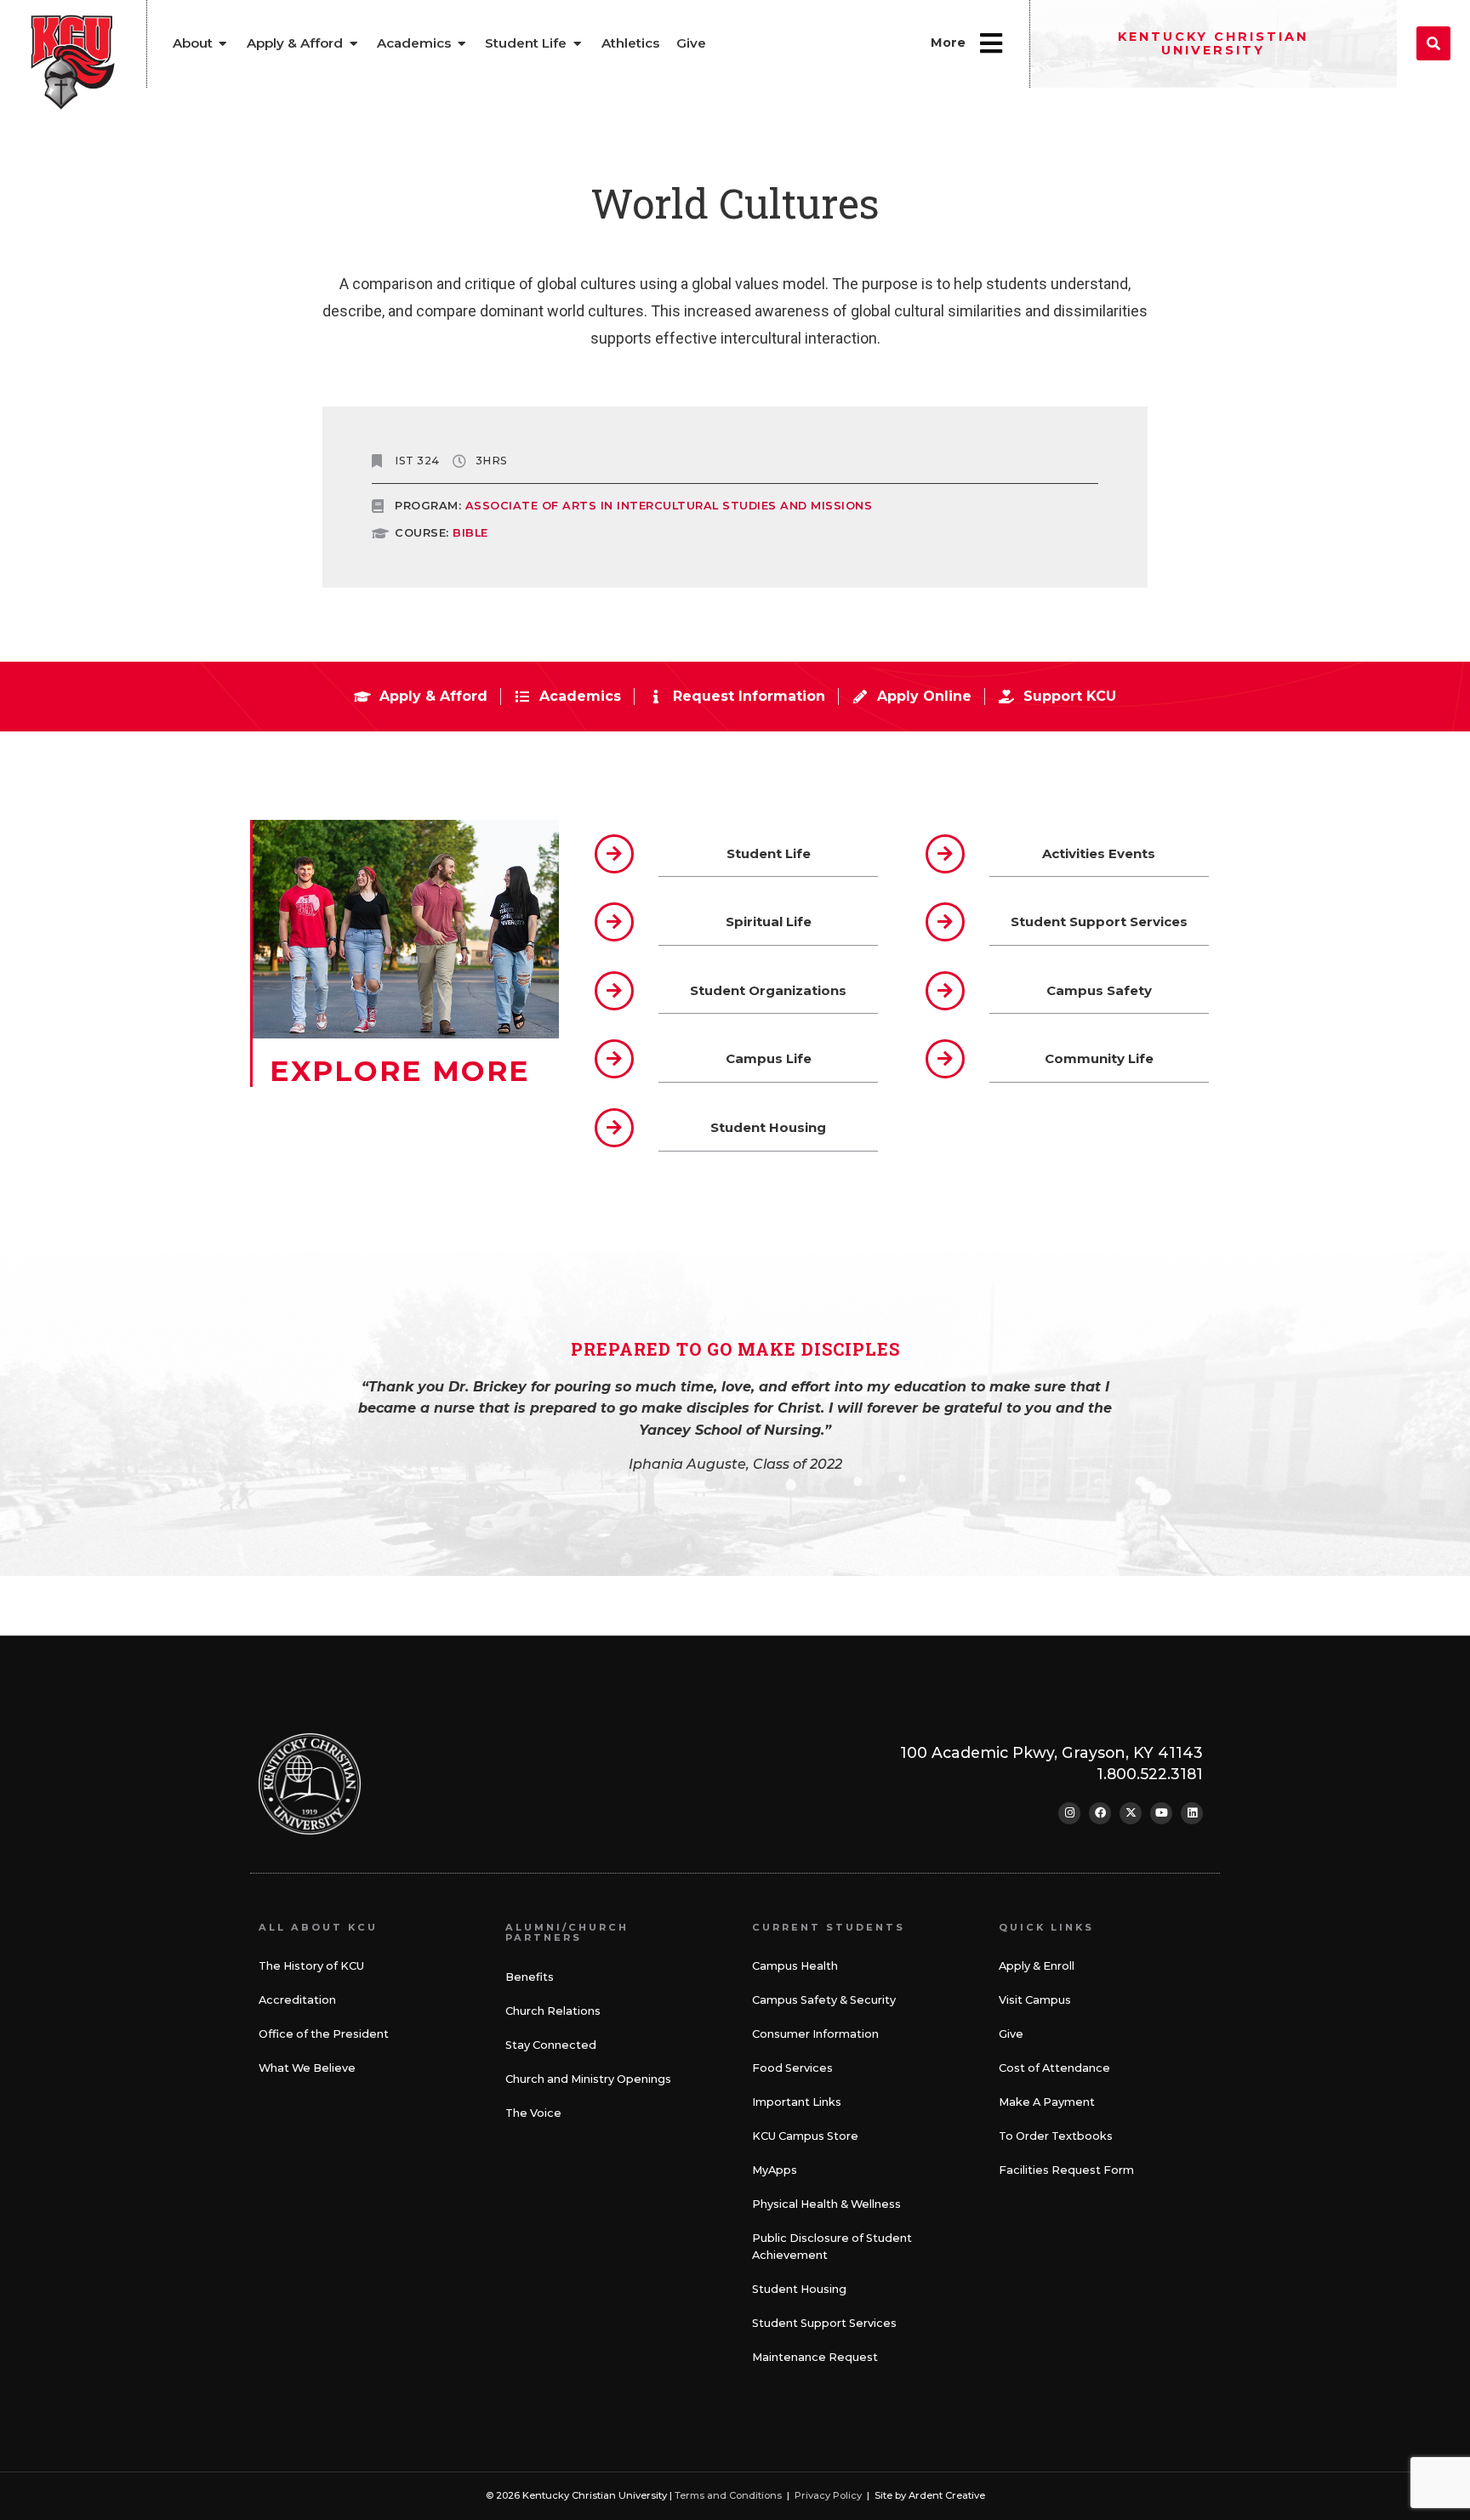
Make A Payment (1047, 2102)
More (948, 43)
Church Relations (553, 2011)
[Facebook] (1100, 1813)
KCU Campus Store (805, 2136)
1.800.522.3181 (1150, 1774)
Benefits (530, 1977)
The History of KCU (311, 1966)
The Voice (533, 2113)
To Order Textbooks (1056, 2136)
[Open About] (223, 44)
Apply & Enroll (1037, 1966)
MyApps (775, 2170)
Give (1011, 2034)
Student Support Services (824, 2323)
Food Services (792, 2068)
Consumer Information (815, 2034)
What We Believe (307, 2068)
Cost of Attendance (1054, 2068)
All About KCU (318, 1927)
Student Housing (799, 2289)
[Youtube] (1161, 1813)
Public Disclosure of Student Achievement (832, 2247)
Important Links (797, 2102)
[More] (991, 43)
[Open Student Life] (577, 44)
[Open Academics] (462, 44)
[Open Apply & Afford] (353, 44)
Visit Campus (1035, 2000)
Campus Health (795, 1966)
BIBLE (470, 533)
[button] (1433, 43)
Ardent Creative (947, 2495)
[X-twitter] (1131, 1813)
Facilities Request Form (1066, 2170)
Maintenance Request (815, 2357)
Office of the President (324, 2034)
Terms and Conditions (728, 2495)
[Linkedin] (1192, 1813)
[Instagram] (1069, 1813)
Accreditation (297, 2000)
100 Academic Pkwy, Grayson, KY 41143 (1051, 1752)
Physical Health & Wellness (826, 2204)
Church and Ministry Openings (588, 2079)
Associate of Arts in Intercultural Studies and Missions (669, 506)
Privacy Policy (828, 2495)
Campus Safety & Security (824, 2000)
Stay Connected (551, 2045)
